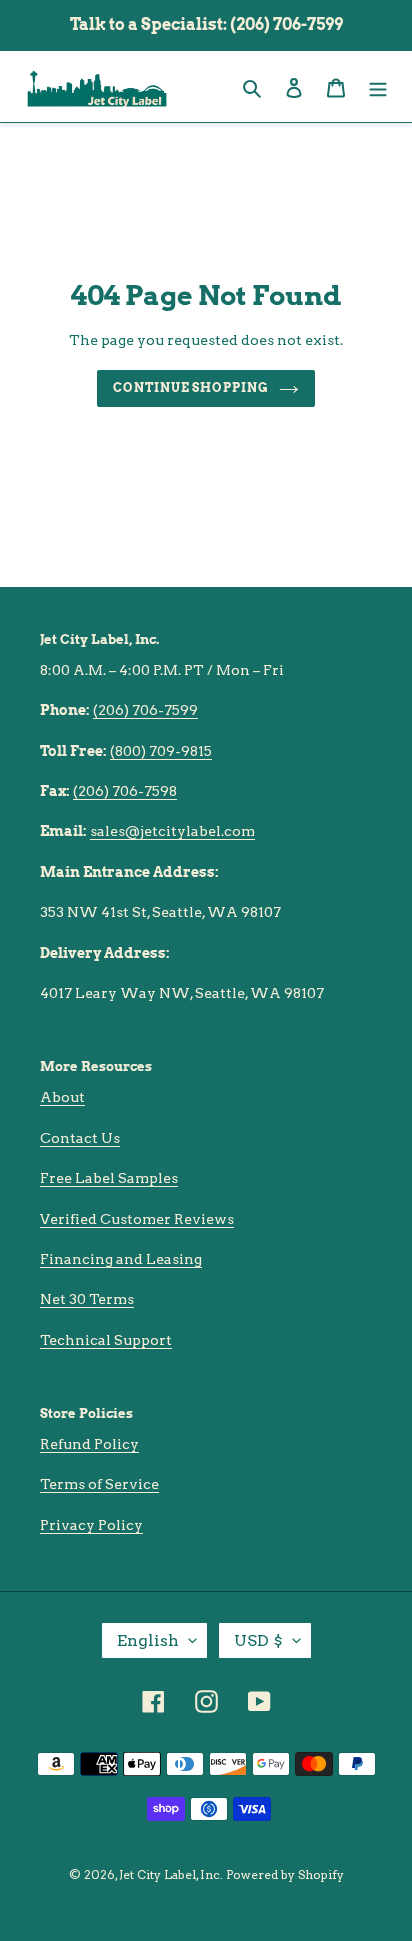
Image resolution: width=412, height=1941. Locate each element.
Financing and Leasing (121, 1259)
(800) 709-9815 (161, 751)
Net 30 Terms (87, 1299)
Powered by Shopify (285, 1874)
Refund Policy (89, 1444)
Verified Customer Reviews (137, 1219)
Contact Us (80, 1138)
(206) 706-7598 (125, 791)
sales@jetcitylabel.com (172, 831)
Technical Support (106, 1340)
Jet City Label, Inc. (171, 1874)
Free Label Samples (109, 1178)
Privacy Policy (91, 1525)
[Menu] (378, 86)
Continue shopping (191, 387)
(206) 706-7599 (145, 710)
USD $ (258, 1640)
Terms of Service (99, 1484)
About (62, 1097)
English (148, 1640)
